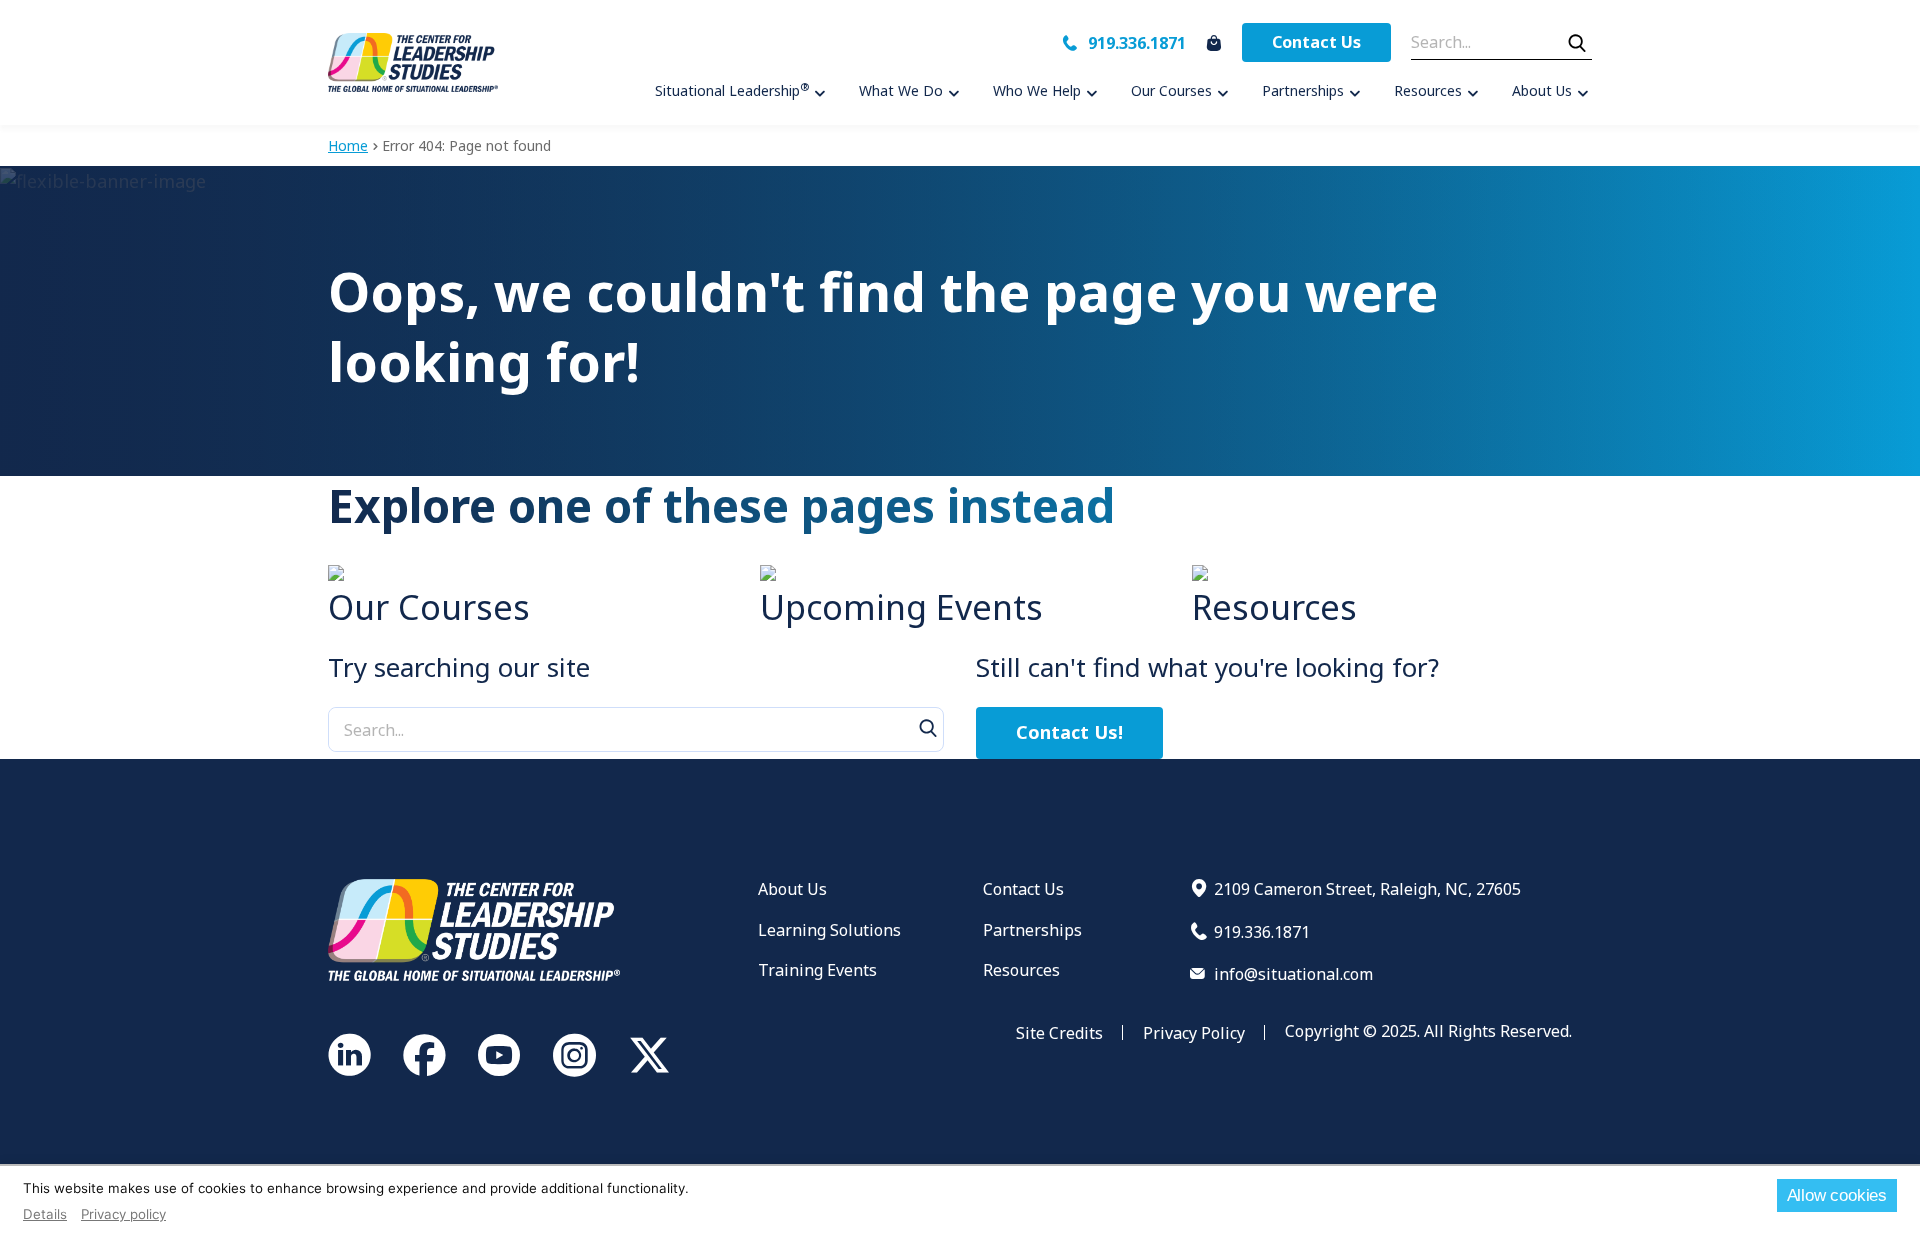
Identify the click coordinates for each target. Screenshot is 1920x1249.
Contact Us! (1069, 732)
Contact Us (1316, 42)
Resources (1021, 970)
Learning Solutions (829, 930)
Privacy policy (123, 1214)
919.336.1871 (1137, 43)
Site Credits (1059, 1033)
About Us (792, 889)
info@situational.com (1293, 974)
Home (348, 145)
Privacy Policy (1194, 1033)
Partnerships (1032, 930)
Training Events (817, 970)
